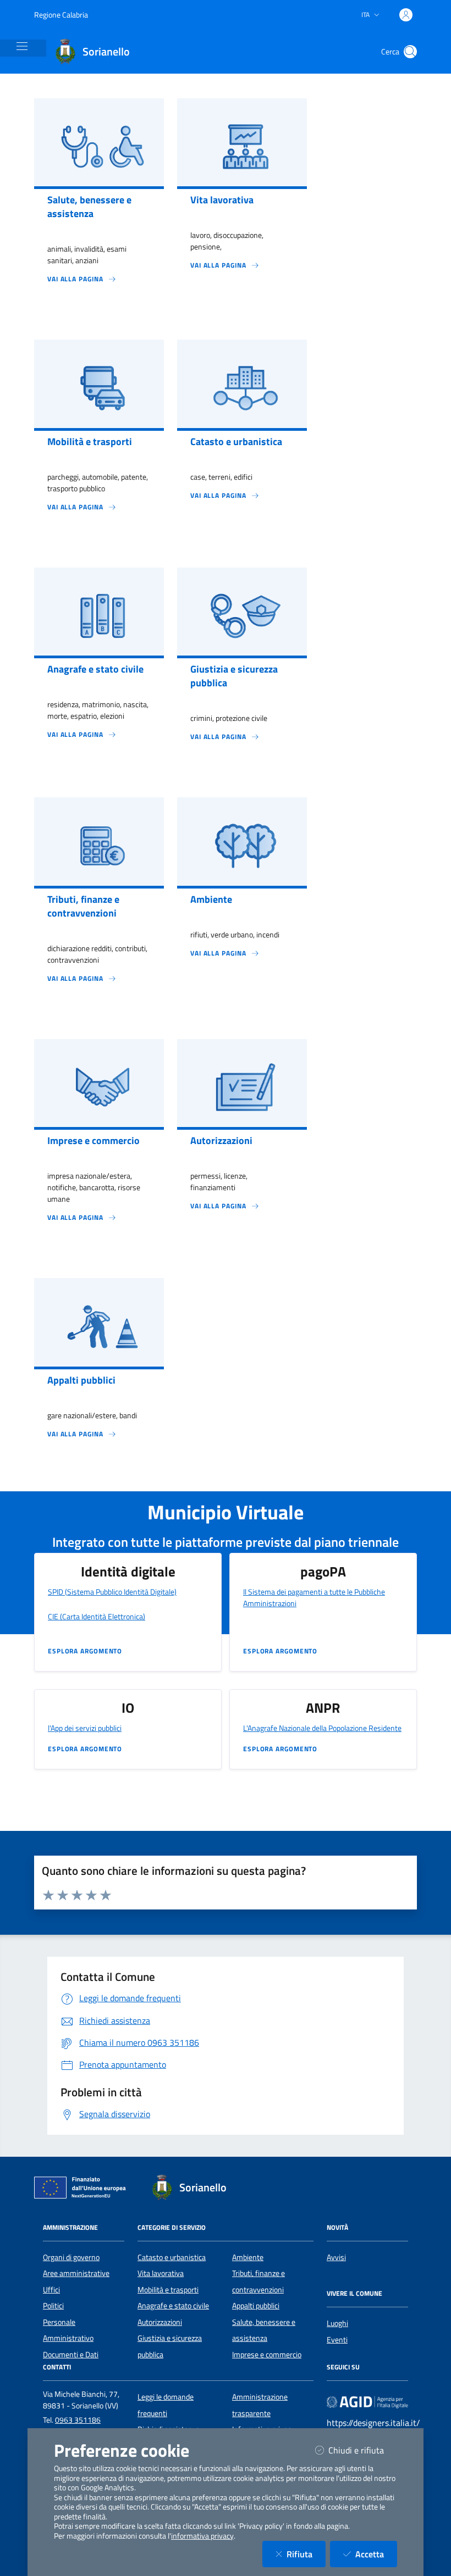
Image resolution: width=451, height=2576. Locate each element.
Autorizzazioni (160, 2322)
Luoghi (337, 2323)
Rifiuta (306, 2554)
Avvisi (336, 2257)
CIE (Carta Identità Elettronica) (97, 1616)
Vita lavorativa (161, 2273)
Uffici (51, 2290)
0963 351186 (78, 2420)
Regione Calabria (61, 15)
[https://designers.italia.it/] (367, 2402)
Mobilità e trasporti (168, 2290)
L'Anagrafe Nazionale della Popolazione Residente (322, 1728)
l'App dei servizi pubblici (85, 1728)
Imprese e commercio (267, 2355)
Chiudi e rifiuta (363, 2450)
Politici (53, 2306)
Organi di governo (71, 2257)
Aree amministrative (76, 2273)
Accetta (376, 2554)
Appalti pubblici (256, 2306)
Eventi (337, 2340)
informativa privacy (202, 2536)
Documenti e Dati (71, 2355)
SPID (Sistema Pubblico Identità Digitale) (112, 1592)
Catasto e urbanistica (172, 2257)
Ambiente (248, 2257)
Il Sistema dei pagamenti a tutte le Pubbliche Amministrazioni (314, 1597)
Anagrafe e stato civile (173, 2306)
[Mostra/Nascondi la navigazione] (22, 46)
